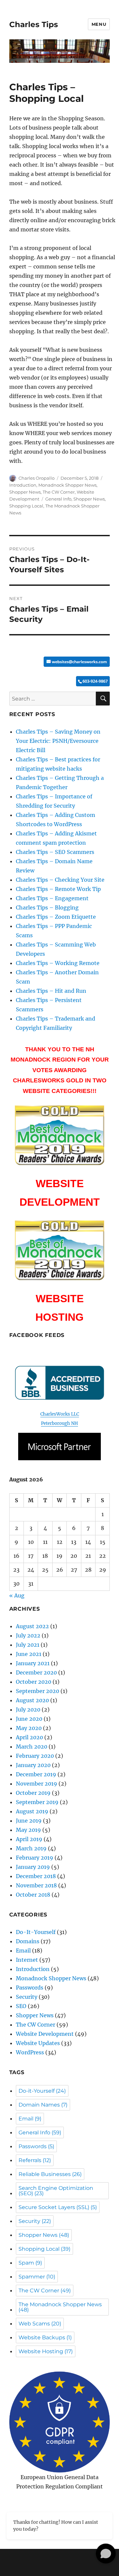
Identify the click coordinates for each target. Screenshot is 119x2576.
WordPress (30, 2052)
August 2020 (32, 1700)
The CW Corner (59, 492)
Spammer (37, 2277)
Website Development (45, 2034)
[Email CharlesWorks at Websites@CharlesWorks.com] (60, 662)
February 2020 (35, 1756)
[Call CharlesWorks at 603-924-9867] (60, 681)
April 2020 (29, 1737)
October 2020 (34, 1682)
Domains (28, 1941)
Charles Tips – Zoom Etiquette (56, 917)
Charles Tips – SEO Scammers (55, 852)
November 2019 (37, 1784)
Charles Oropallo (37, 478)
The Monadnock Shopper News (60, 2307)
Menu (99, 24)
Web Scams (40, 2324)
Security (27, 1997)
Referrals (35, 2160)
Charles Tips (34, 24)
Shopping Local (26, 506)
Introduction (23, 485)
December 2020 (36, 1672)
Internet (27, 1960)
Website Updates (38, 2043)
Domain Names (43, 2105)
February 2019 (35, 1858)
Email (23, 1951)
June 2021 (29, 1654)
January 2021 (33, 1663)
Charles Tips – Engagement (52, 898)
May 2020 (29, 1728)
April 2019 (29, 1839)
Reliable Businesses (50, 2174)
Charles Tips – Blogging (47, 907)
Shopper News (25, 492)
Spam (30, 2263)
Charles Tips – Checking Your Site (60, 880)
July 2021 (28, 1645)
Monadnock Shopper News (67, 485)
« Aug (17, 1595)
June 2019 (29, 1821)
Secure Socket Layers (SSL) (58, 2207)
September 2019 (37, 1802)
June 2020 (29, 1719)
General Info (58, 499)
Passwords (30, 1988)
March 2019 (31, 1848)
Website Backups (45, 2337)
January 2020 (33, 1765)
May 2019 (28, 1830)
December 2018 (36, 1876)
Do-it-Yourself (42, 2091)
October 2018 (33, 1895)
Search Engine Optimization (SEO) (56, 2191)
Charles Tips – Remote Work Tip (58, 889)
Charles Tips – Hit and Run (51, 991)
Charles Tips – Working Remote (58, 963)
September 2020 (38, 1691)
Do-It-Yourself (36, 1932)
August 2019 (32, 1811)
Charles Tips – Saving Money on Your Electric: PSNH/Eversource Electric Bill (58, 741)
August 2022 (32, 1626)
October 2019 (33, 1793)
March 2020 (32, 1747)
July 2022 (28, 1635)
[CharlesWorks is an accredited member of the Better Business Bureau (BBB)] (60, 1383)
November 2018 (36, 1885)
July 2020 (28, 1710)
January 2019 (33, 1867)
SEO (21, 2006)
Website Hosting (46, 2351)
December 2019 (36, 1774)
